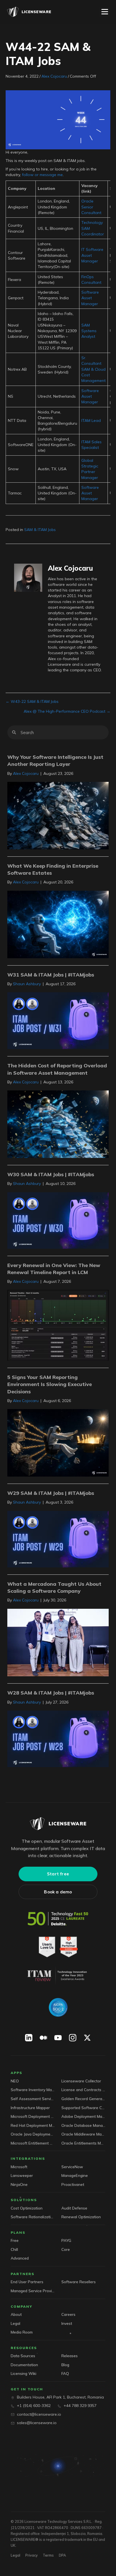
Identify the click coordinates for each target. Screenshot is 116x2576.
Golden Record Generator (83, 2099)
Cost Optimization (27, 2208)
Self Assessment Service (33, 2099)
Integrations (28, 2158)
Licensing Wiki (24, 2373)
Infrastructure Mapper (30, 2108)
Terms (48, 2555)
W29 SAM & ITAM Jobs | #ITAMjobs (51, 1493)
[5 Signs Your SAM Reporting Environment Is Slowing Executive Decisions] (58, 1443)
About (16, 2314)
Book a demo (58, 1892)
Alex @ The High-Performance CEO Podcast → (67, 711)
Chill (14, 2249)
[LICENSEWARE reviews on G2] (58, 1947)
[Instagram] (73, 2038)
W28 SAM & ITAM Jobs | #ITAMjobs (51, 1693)
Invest (67, 2323)
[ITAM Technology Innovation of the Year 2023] (58, 1976)
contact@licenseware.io (39, 2414)
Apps (16, 2073)
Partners (23, 2274)
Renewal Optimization (81, 2217)
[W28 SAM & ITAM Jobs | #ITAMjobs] (58, 1738)
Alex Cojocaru (54, 76)
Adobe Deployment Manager (83, 2116)
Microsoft (19, 2167)
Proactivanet (73, 2184)
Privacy (32, 2555)
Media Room (22, 2332)
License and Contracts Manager (83, 2090)
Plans (18, 2232)
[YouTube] (58, 2038)
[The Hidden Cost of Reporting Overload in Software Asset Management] (58, 1124)
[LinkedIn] (29, 2038)
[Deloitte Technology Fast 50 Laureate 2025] (58, 1919)
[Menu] (105, 12)
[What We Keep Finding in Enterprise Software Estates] (58, 924)
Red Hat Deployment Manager (33, 2125)
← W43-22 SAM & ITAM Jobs (32, 701)
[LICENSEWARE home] (58, 1824)
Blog (65, 2365)
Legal (15, 2323)
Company (22, 2306)
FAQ (65, 2373)
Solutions (24, 2200)
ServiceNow (72, 2167)
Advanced (20, 2258)
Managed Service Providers (33, 2291)
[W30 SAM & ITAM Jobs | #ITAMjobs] (58, 1220)
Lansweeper (22, 2175)
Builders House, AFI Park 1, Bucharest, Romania (60, 2397)
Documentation (24, 2365)
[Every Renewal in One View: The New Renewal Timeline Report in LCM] (58, 1325)
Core (66, 2249)
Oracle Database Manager (83, 2125)
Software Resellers (79, 2282)
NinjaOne (19, 2184)
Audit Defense (74, 2208)
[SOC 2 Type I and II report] (58, 2007)
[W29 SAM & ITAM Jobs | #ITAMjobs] (58, 1539)
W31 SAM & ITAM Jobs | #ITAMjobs (51, 975)
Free (15, 2240)
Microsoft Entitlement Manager (33, 2143)
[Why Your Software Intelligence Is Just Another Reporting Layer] (58, 815)
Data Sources (23, 2356)
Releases (70, 2356)
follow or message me (42, 175)
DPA (62, 2555)
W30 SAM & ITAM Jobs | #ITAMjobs (51, 1174)
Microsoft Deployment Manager (33, 2116)
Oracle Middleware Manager (83, 2134)
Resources (24, 2348)
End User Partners (27, 2282)
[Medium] (43, 2038)
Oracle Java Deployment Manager (33, 2134)
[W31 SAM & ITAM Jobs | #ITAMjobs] (58, 1020)
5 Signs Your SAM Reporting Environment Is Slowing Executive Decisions (50, 1384)
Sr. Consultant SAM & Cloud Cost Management (93, 369)
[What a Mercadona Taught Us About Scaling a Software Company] (58, 1642)
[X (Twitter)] (87, 2038)
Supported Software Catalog (83, 2108)
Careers (68, 2314)
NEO (15, 2081)
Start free (58, 1874)
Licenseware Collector (81, 2081)
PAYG (66, 2240)
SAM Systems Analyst (89, 331)
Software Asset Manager (90, 298)
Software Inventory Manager (33, 2090)
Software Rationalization (33, 2217)
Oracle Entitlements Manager (83, 2143)
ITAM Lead (91, 420)
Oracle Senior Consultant (91, 207)
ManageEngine (75, 2175)
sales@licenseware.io (37, 2423)
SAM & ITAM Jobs (40, 530)
